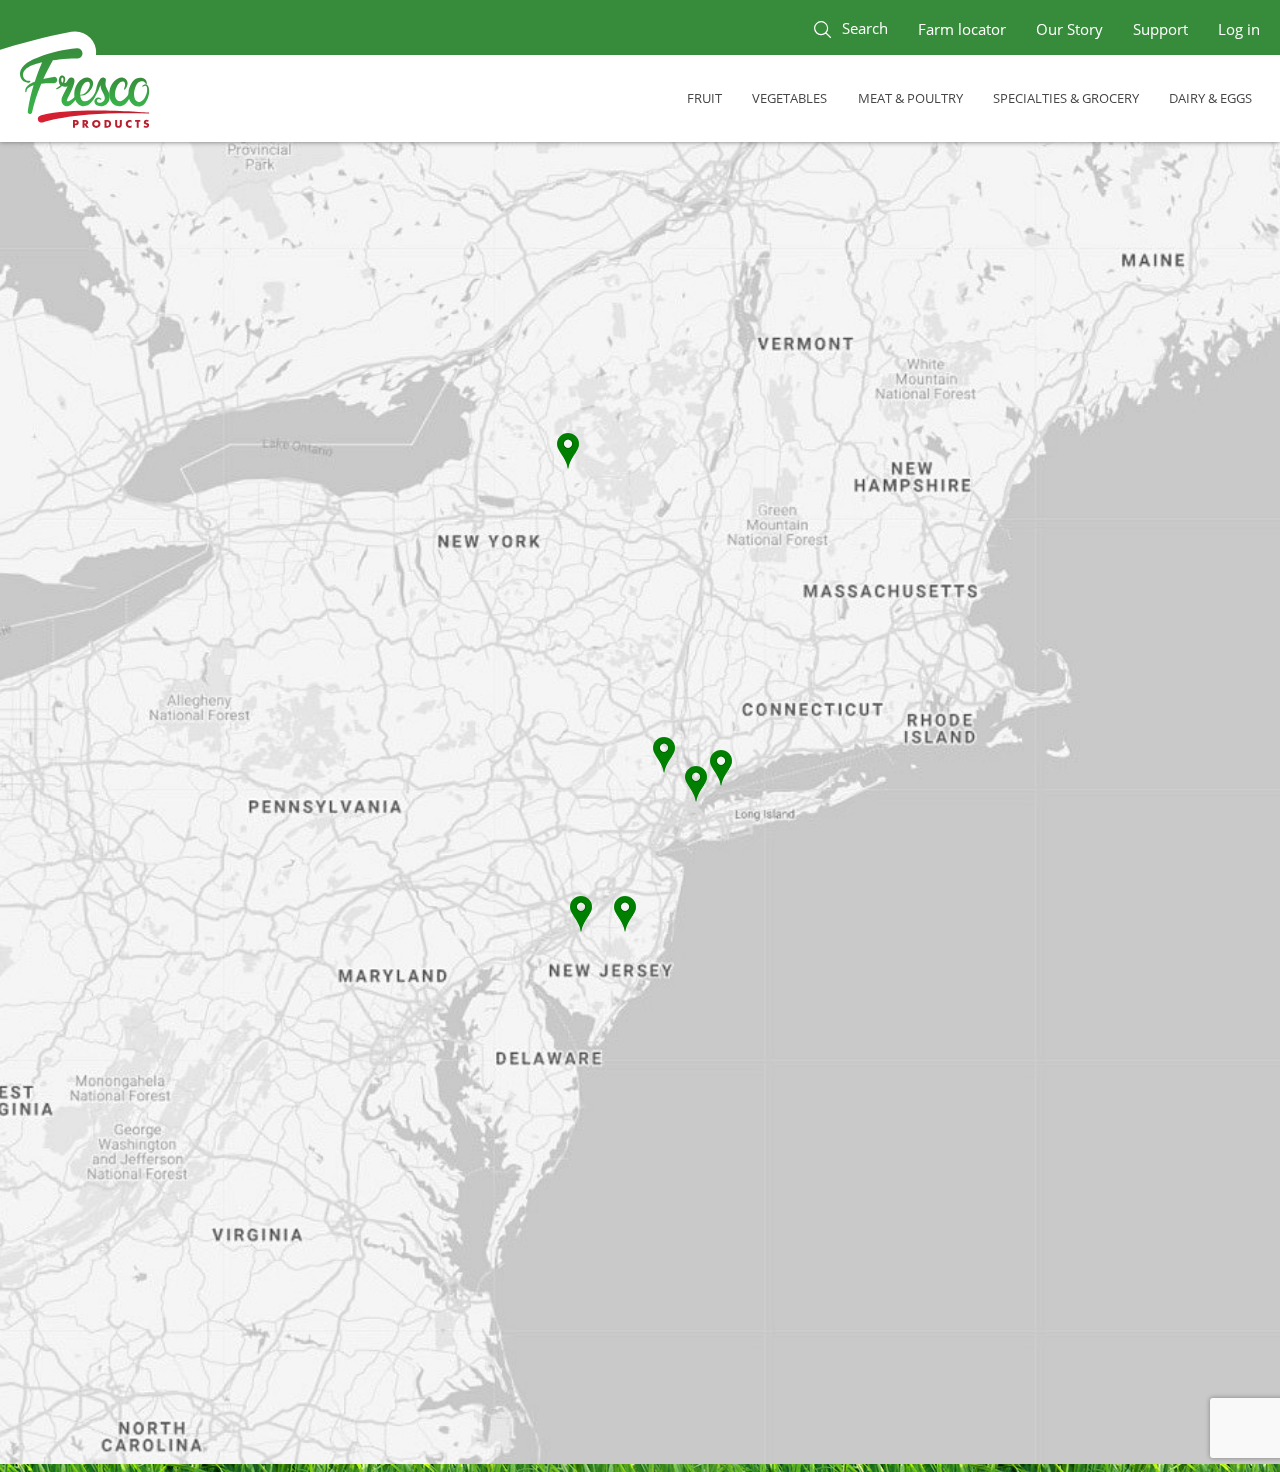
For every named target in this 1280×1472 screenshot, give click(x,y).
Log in (1239, 29)
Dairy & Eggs (1210, 98)
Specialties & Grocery (1066, 98)
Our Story (1069, 29)
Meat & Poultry (910, 98)
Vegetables (789, 98)
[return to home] (85, 91)
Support (1160, 29)
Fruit (704, 98)
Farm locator (962, 29)
